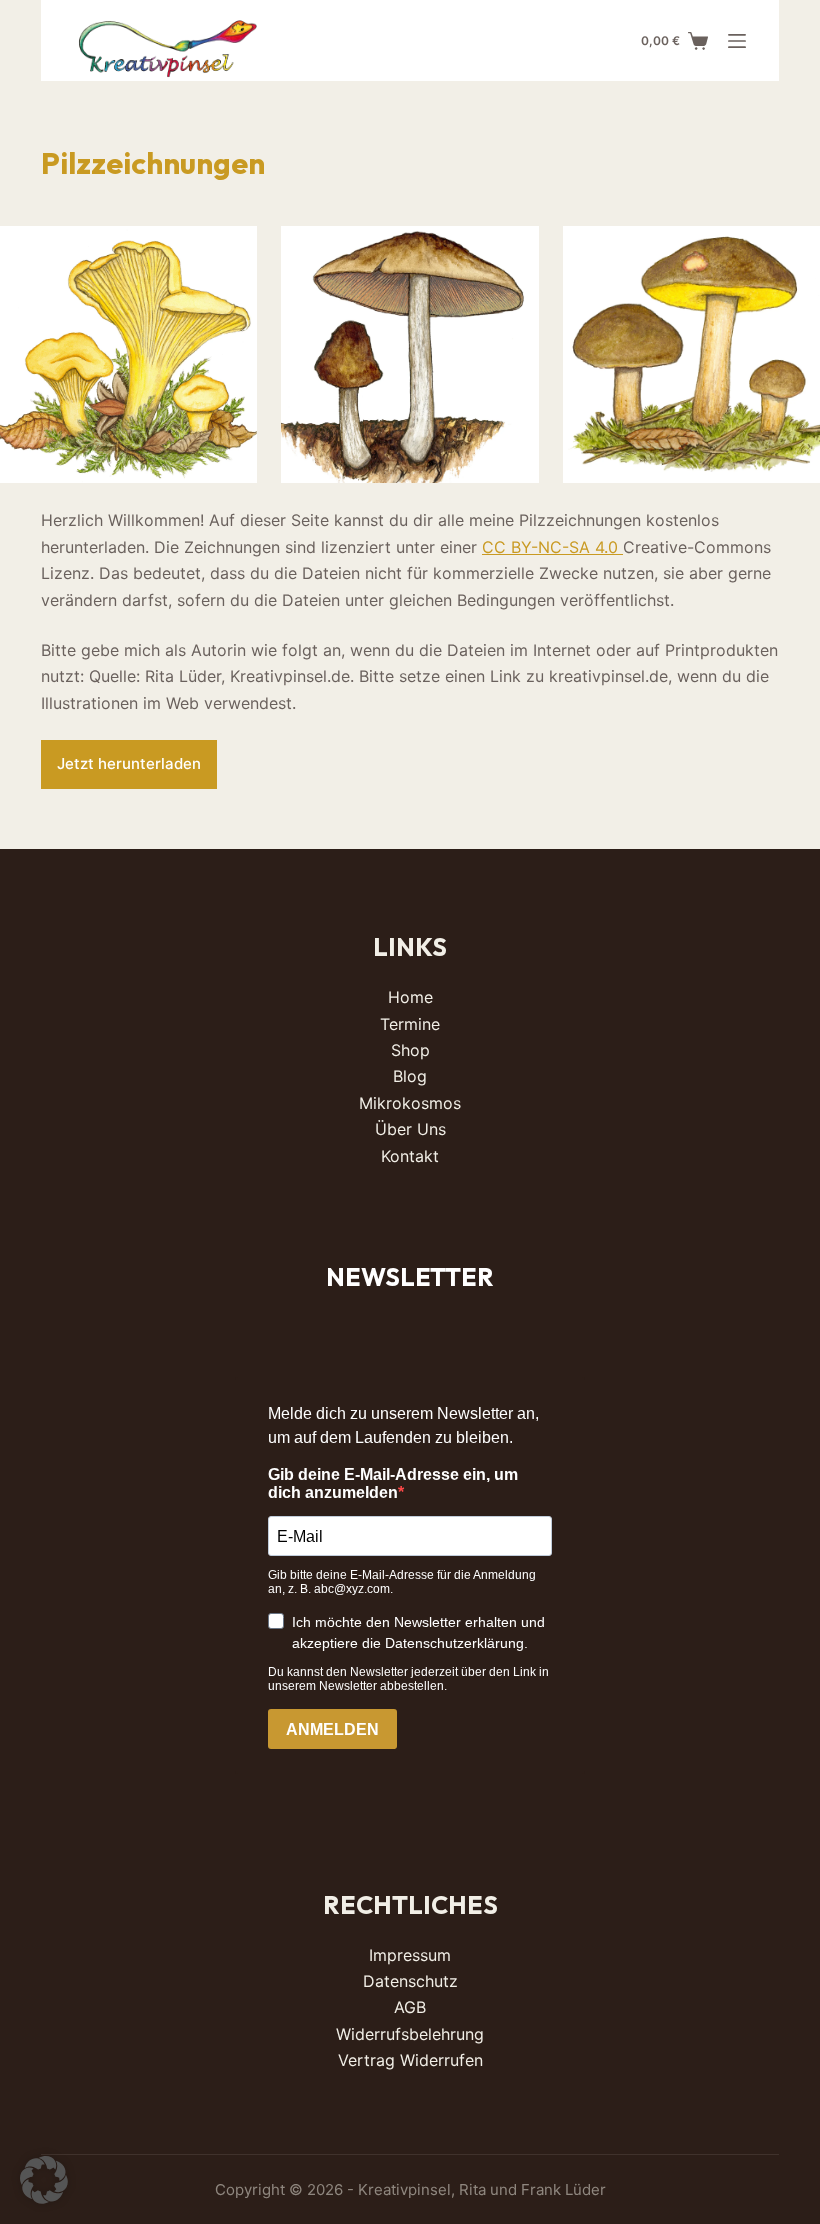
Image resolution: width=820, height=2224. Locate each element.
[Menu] (737, 41)
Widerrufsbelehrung (410, 2034)
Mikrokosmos (410, 1103)
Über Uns (410, 1129)
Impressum (410, 1955)
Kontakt (410, 1156)
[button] (44, 2180)
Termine (410, 1024)
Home (410, 997)
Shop (410, 1050)
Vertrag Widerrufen (410, 2060)
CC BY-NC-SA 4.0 (552, 547)
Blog (410, 1076)
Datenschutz (410, 1981)
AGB (410, 2007)
